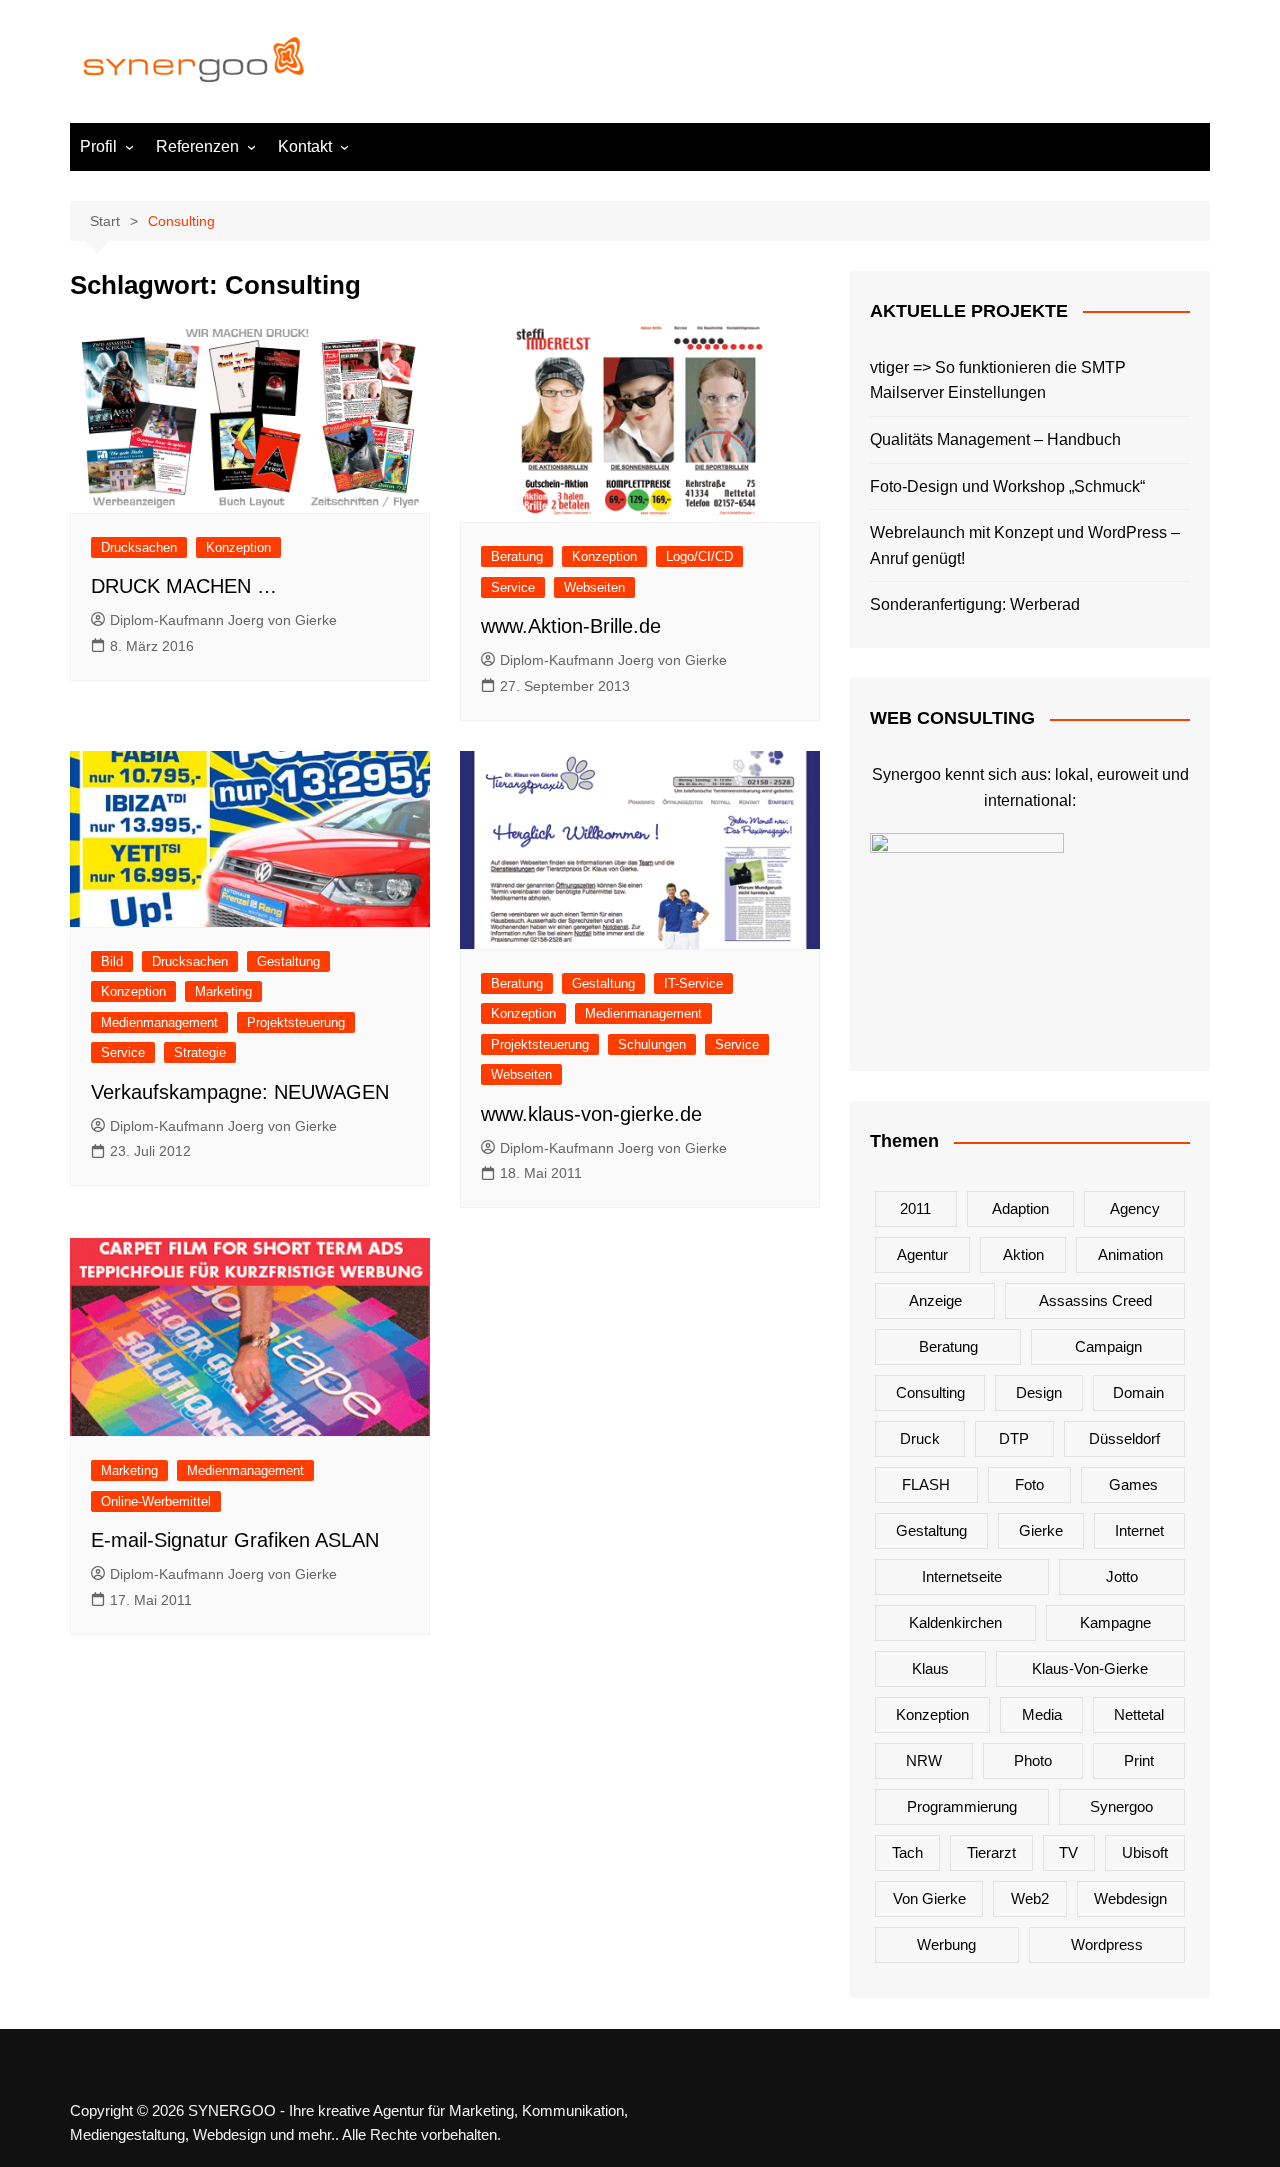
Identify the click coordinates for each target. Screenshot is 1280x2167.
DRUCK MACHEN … (184, 586)
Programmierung (962, 1806)
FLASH (926, 1484)
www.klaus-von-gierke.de (591, 1114)
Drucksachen (139, 547)
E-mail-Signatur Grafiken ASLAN (235, 1540)
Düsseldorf (1124, 1438)
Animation (1130, 1254)
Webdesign (1130, 1898)
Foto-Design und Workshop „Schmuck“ (1007, 486)
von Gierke (929, 1898)
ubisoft (1145, 1852)
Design (1039, 1392)
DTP (1014, 1438)
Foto (1029, 1484)
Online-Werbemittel (156, 1501)
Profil (98, 146)
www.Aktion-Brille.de (571, 626)
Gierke (1041, 1530)
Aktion (1023, 1254)
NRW (924, 1760)
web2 (1030, 1898)
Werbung (946, 1944)
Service (513, 587)
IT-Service (693, 983)
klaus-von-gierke (1090, 1668)
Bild (112, 961)
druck (920, 1438)
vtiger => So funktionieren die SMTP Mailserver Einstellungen (998, 380)
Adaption (1020, 1208)
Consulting (930, 1392)
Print (1139, 1760)
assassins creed (1095, 1300)
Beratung (517, 556)
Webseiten (594, 587)
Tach (907, 1852)
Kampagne (1115, 1622)
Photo (1033, 1760)
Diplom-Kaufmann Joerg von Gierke (223, 620)
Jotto (1122, 1576)
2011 (915, 1208)
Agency (1135, 1208)
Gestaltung (288, 961)
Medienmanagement (159, 1022)
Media (1042, 1714)
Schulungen (652, 1044)
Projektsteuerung (296, 1022)
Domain (1138, 1392)
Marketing (223, 991)
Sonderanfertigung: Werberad (975, 604)
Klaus (930, 1668)
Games (1133, 1484)
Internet (1139, 1530)
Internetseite (962, 1576)
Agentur (922, 1254)
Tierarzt (991, 1852)
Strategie (200, 1052)
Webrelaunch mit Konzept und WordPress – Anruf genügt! (1025, 545)
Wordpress (1107, 1944)
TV (1068, 1852)
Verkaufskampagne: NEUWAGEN (240, 1092)
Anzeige (935, 1300)
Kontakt (305, 146)
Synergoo (1121, 1806)
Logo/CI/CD (699, 556)
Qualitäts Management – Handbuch (995, 439)
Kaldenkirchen (955, 1622)
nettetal (1139, 1714)
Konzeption (238, 547)
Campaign (1108, 1346)
